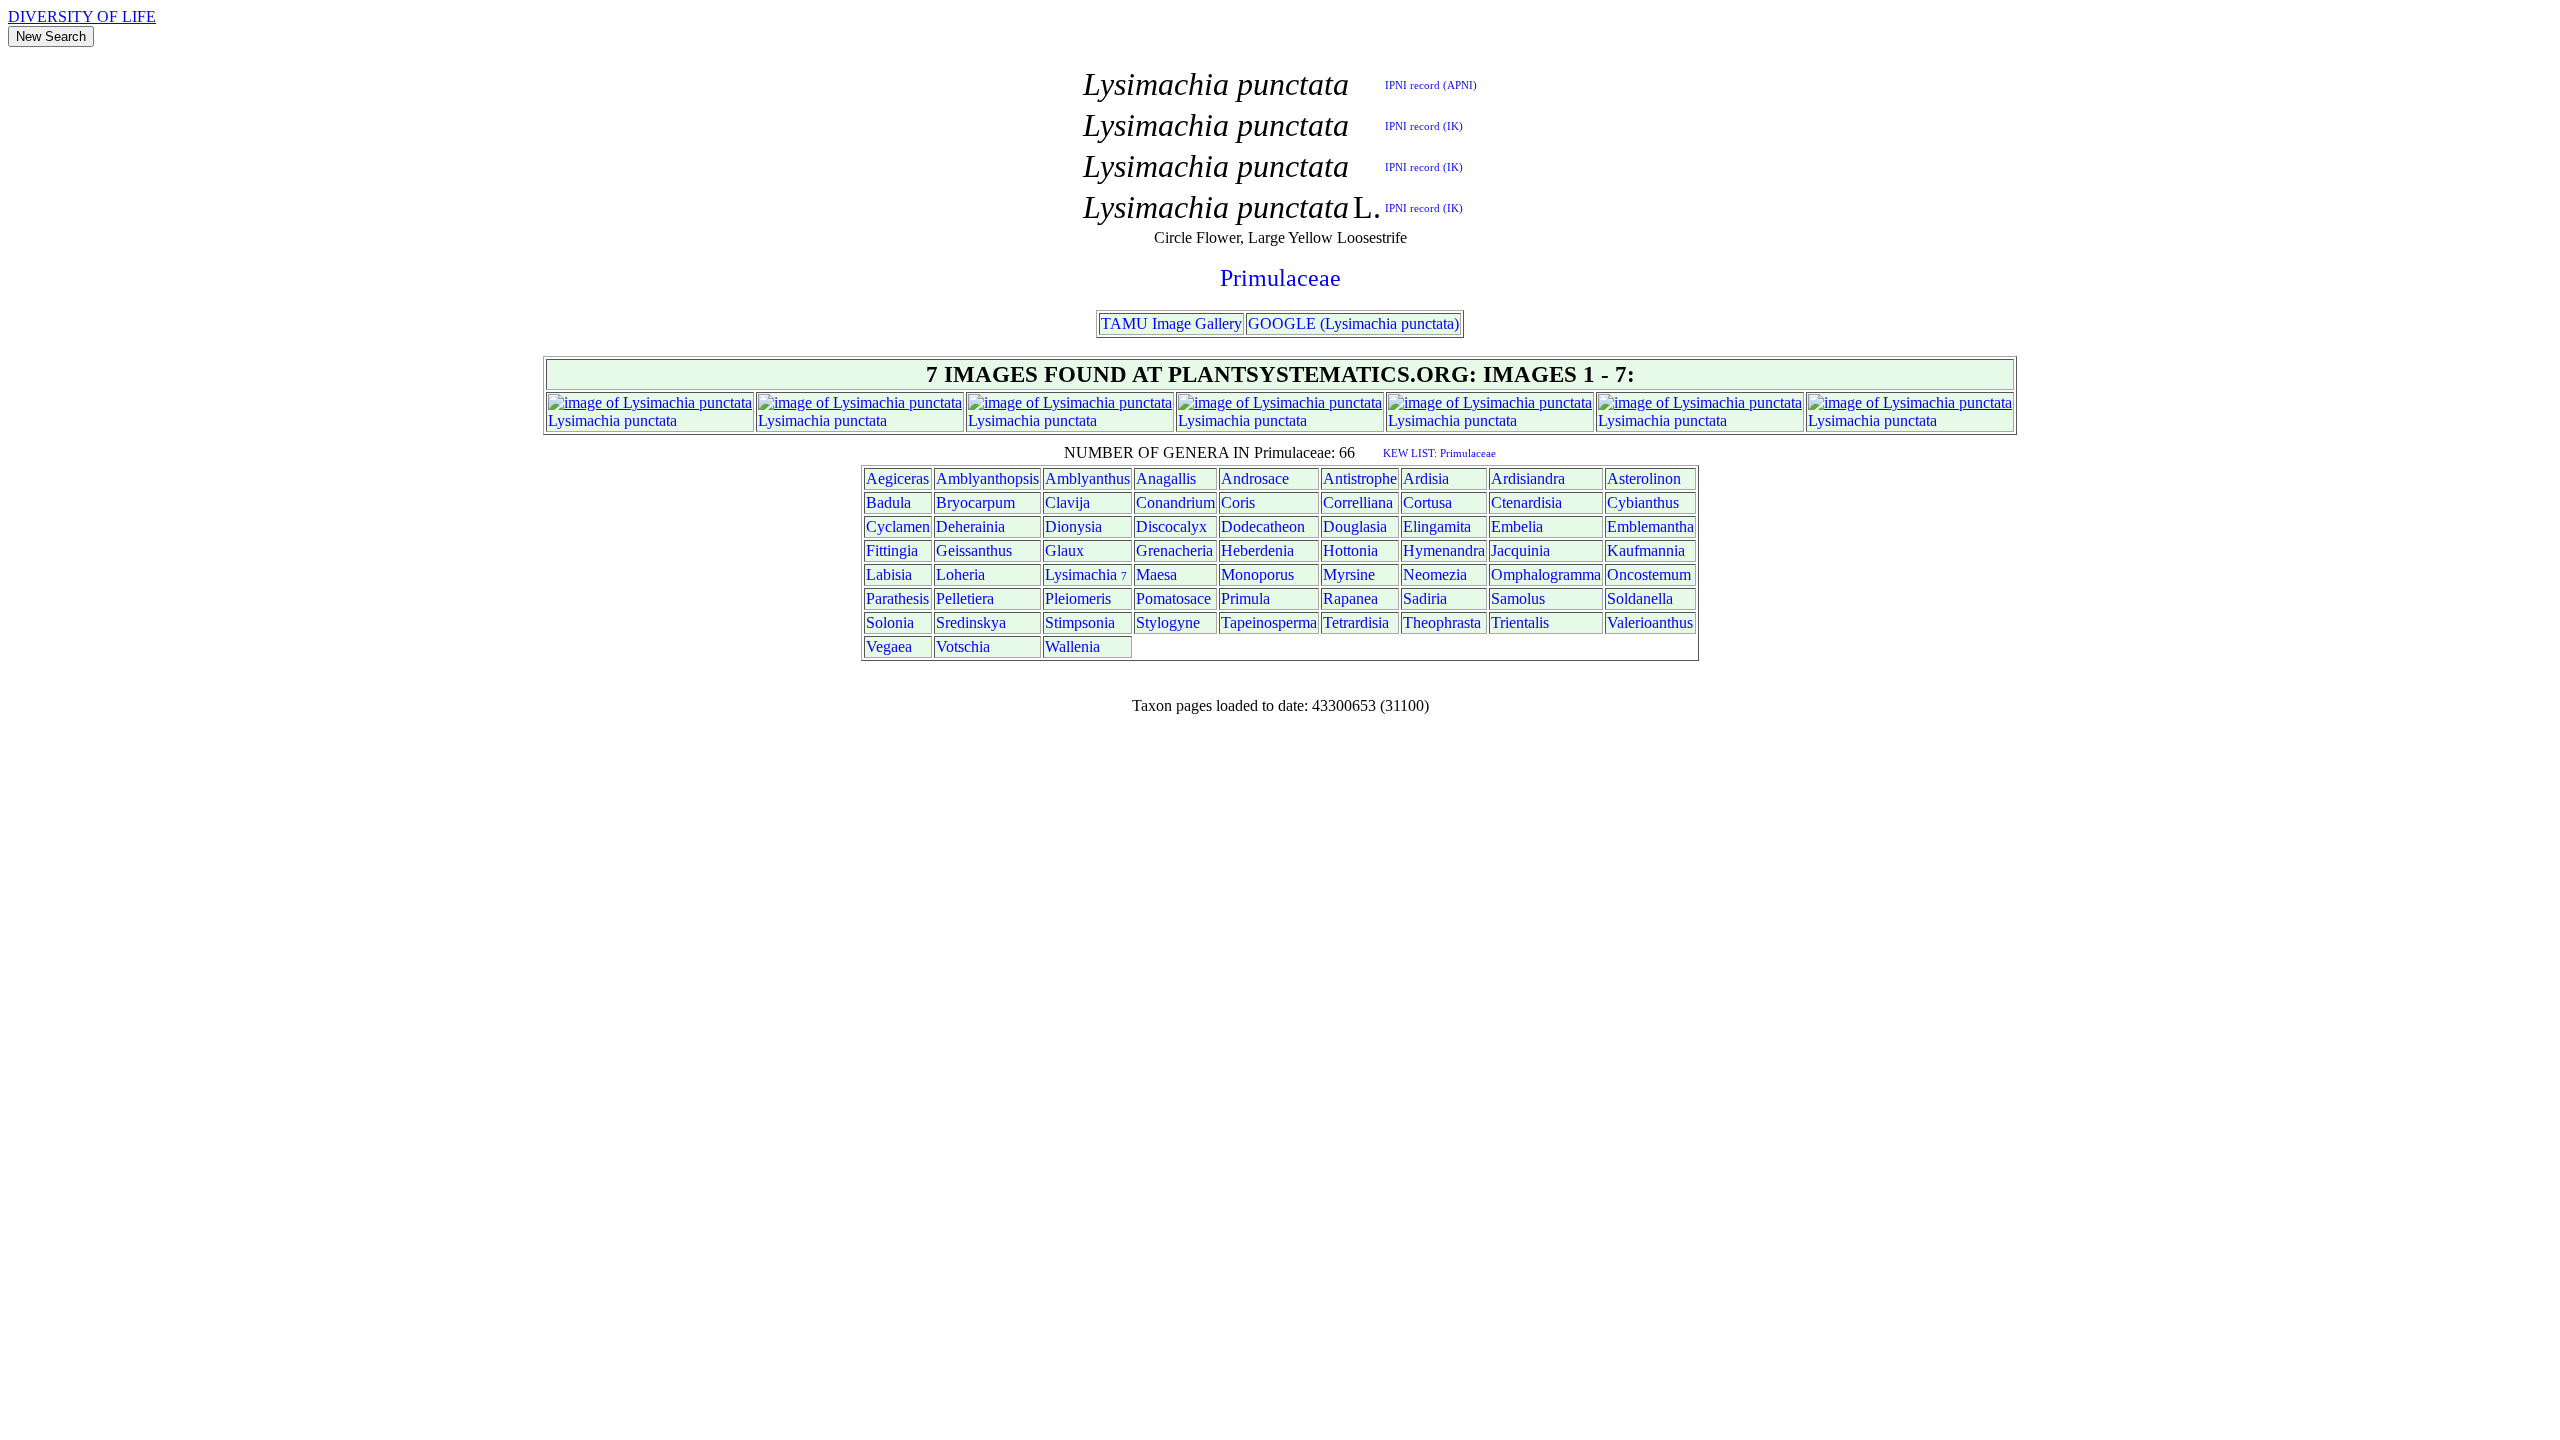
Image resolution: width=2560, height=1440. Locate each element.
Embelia (1517, 526)
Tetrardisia (1356, 622)
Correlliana (1358, 502)
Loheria (960, 574)
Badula (888, 502)
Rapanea (1350, 598)
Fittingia (892, 550)
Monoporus (1257, 574)
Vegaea (889, 646)
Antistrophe (1360, 478)
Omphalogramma (1546, 574)
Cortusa (1427, 502)
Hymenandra (1444, 550)
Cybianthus (1643, 502)
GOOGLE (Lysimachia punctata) (1353, 323)
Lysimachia (584, 420)
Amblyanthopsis (987, 478)
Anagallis (1166, 478)
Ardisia (1426, 478)
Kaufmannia (1646, 550)
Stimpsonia (1080, 622)
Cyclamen (898, 526)
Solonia (890, 622)
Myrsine (1349, 574)
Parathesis (897, 598)
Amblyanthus (1087, 478)
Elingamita (1437, 526)
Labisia (889, 574)
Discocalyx (1171, 526)
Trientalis (1520, 622)
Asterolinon (1644, 478)
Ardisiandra (1528, 478)
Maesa (1156, 574)
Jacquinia (1520, 550)
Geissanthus (974, 550)
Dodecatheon (1263, 526)
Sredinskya (971, 622)
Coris (1238, 502)
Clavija (1067, 502)
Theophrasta (1442, 622)
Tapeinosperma (1269, 622)
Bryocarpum (975, 502)
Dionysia (1073, 526)
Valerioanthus (1650, 622)
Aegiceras (897, 478)
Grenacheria (1174, 550)
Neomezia (1435, 574)
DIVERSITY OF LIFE (82, 16)
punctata (650, 420)
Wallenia (1072, 646)
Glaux (1064, 550)
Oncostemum (1649, 574)
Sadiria (1425, 598)
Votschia (963, 646)
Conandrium (1175, 502)
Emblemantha (1650, 526)
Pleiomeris (1078, 598)
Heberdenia (1257, 550)
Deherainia (970, 526)
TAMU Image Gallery (1171, 323)
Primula (1245, 598)
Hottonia (1350, 550)
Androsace (1255, 478)
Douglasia (1355, 526)
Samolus (1518, 598)
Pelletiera (965, 598)
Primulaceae (1280, 278)
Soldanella (1640, 598)
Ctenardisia (1526, 502)
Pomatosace (1173, 598)
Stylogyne (1168, 622)
